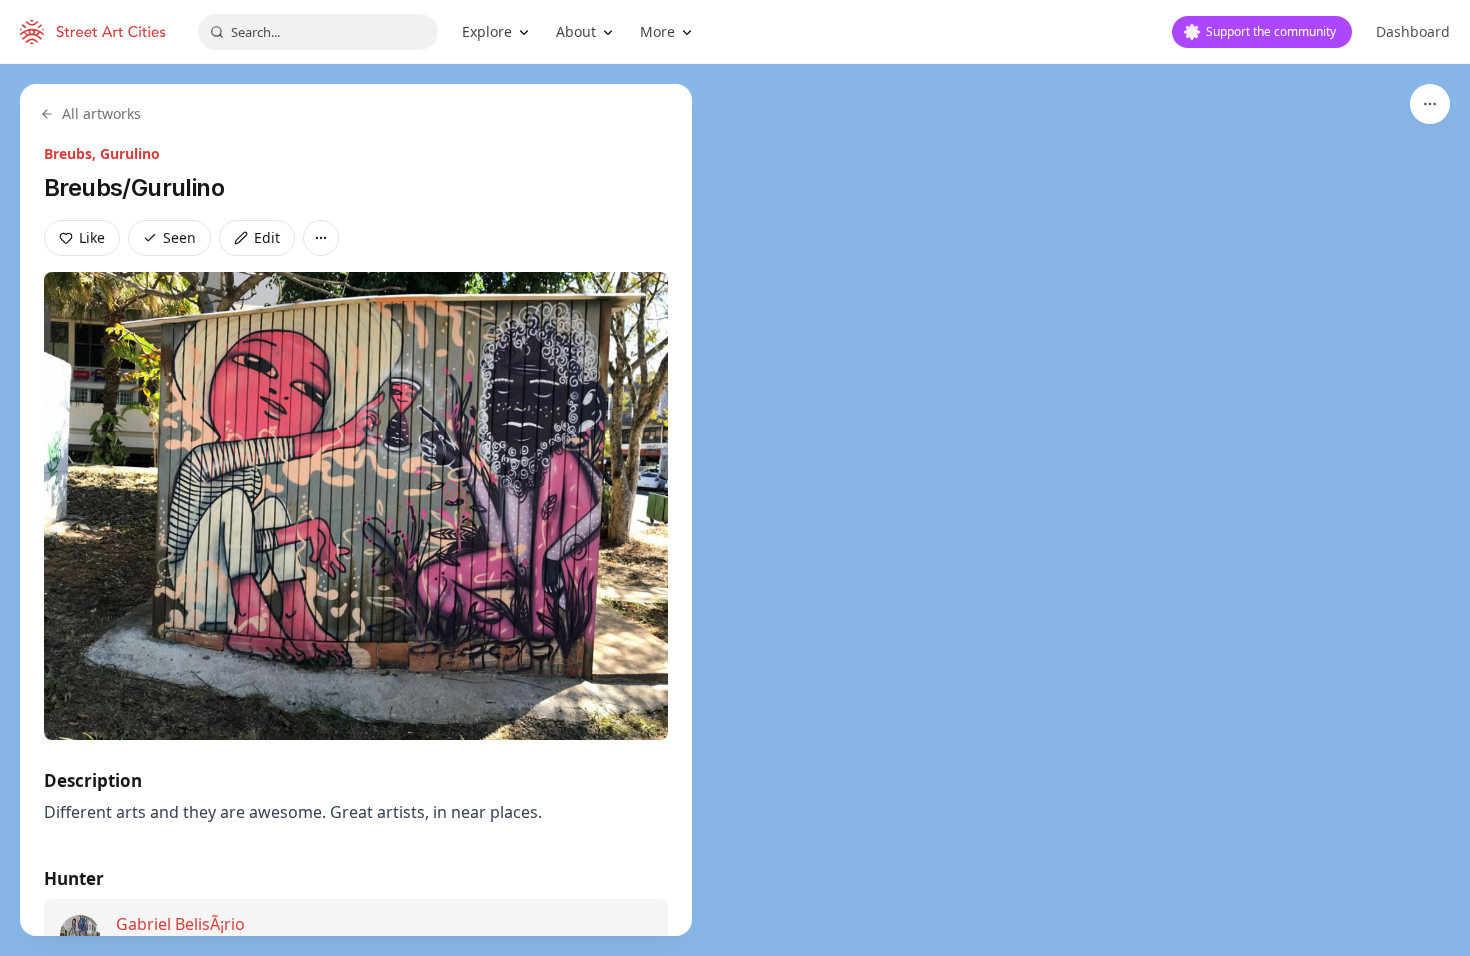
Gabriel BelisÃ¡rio (180, 924)
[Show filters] (1430, 104)
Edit (267, 237)
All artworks (101, 113)
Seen (179, 237)
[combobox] (318, 32)
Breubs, (72, 153)
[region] (735, 510)
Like (92, 237)
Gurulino (130, 153)
